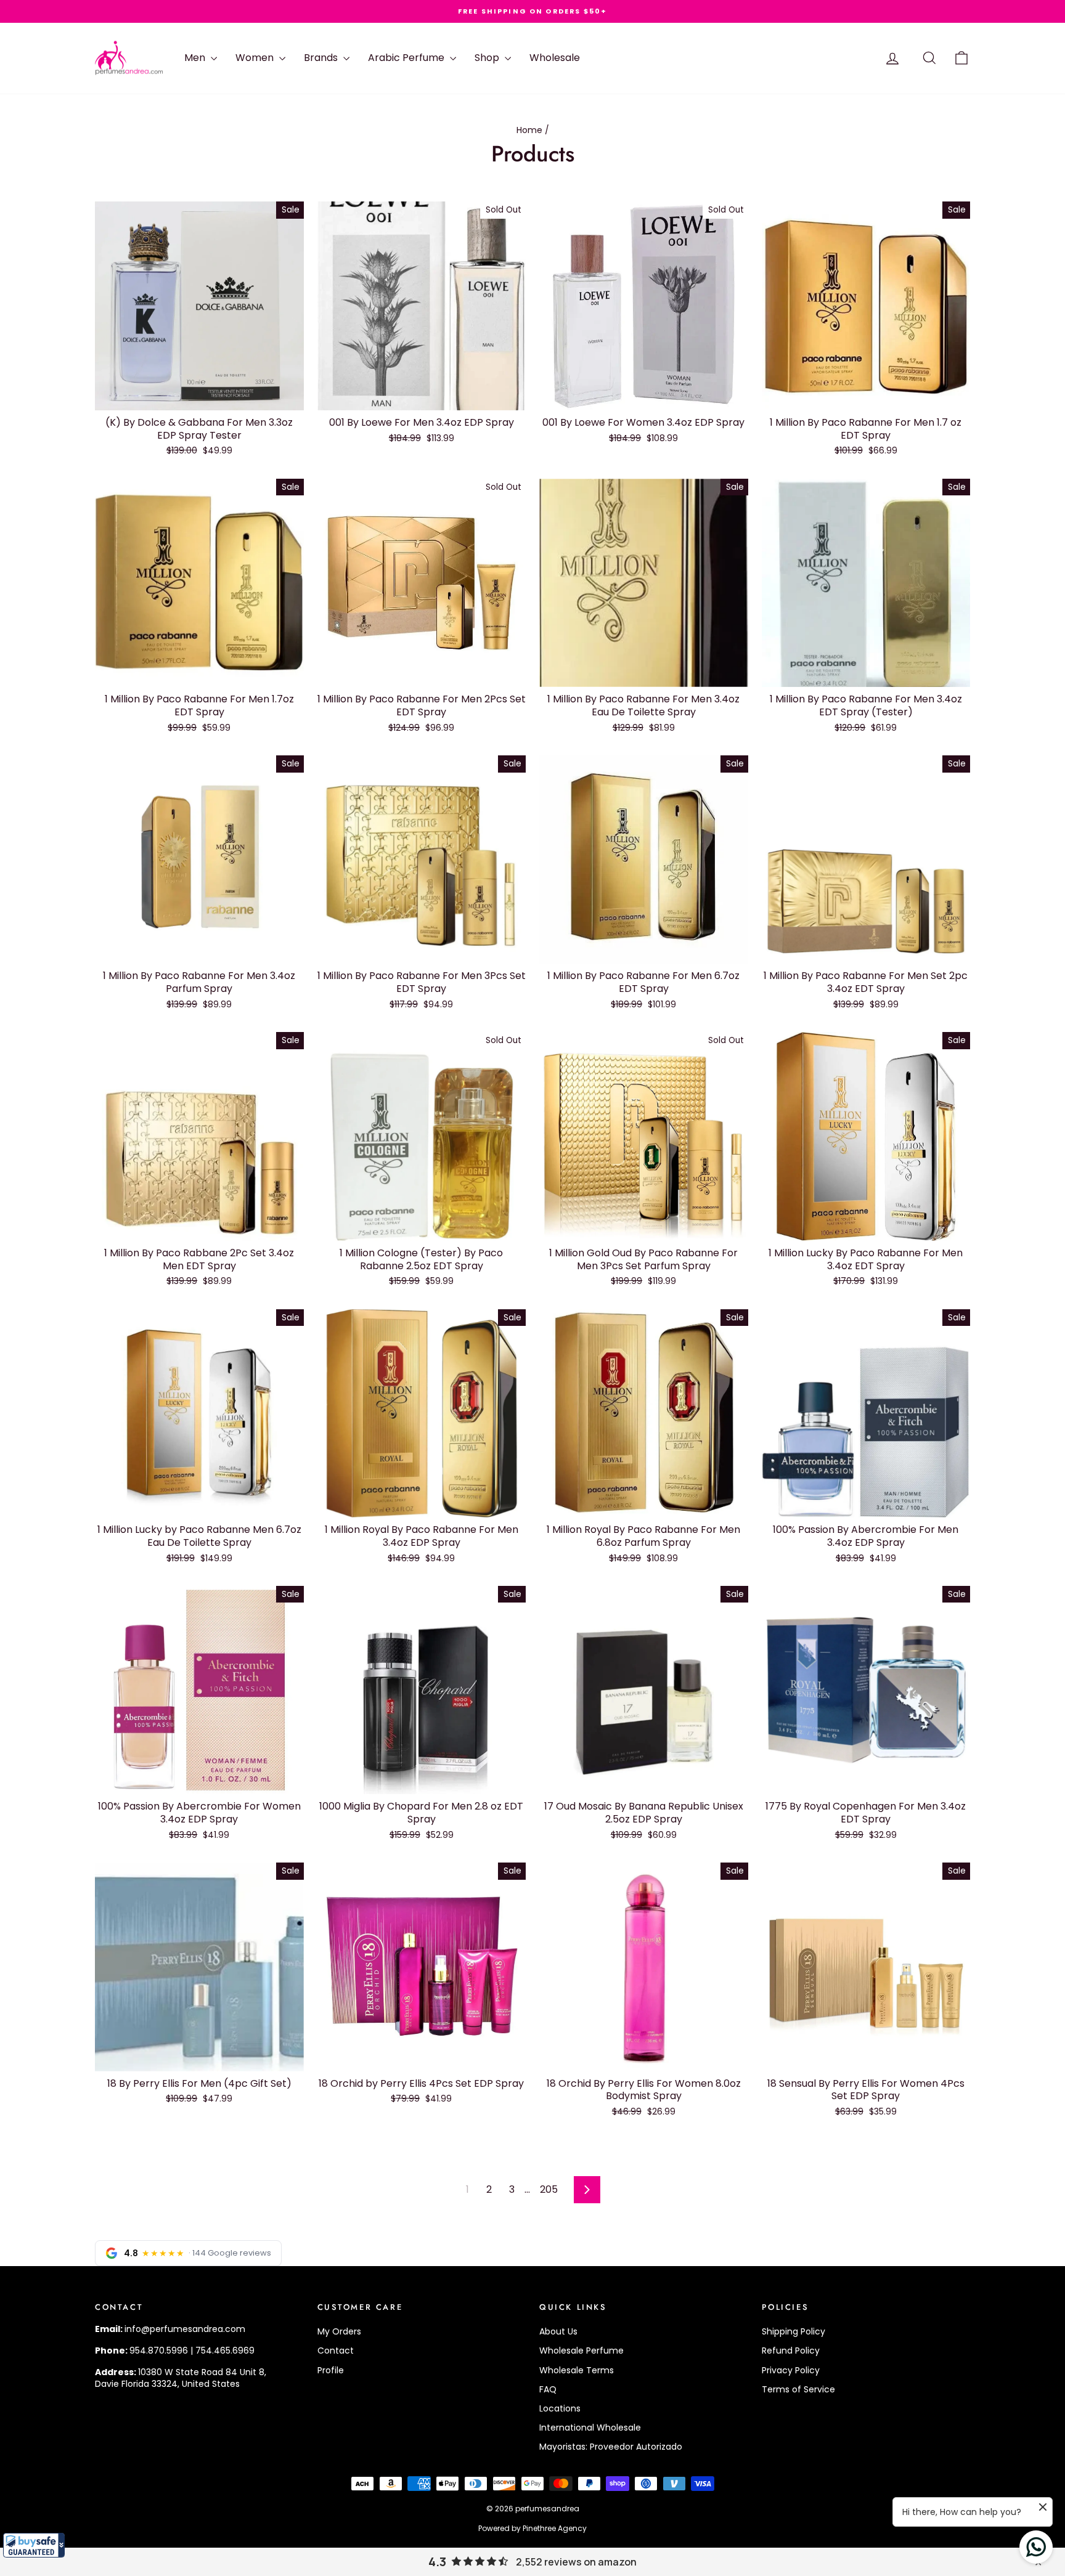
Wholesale (555, 58)
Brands (322, 58)
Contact (336, 2350)
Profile (331, 2370)
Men (196, 58)
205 (549, 2189)
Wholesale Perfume (581, 2350)
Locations (560, 2408)
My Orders (339, 2331)
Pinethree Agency (555, 2528)
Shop (488, 58)
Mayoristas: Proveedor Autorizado (611, 2447)
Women (256, 58)
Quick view (199, 397)
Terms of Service (798, 2389)
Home (529, 130)
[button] (34, 2545)
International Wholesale (590, 2428)
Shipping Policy (794, 2331)
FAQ (548, 2389)
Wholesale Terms (577, 2370)
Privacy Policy (791, 2370)
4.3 (437, 2562)
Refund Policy (791, 2350)
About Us (558, 2331)
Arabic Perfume (407, 58)
